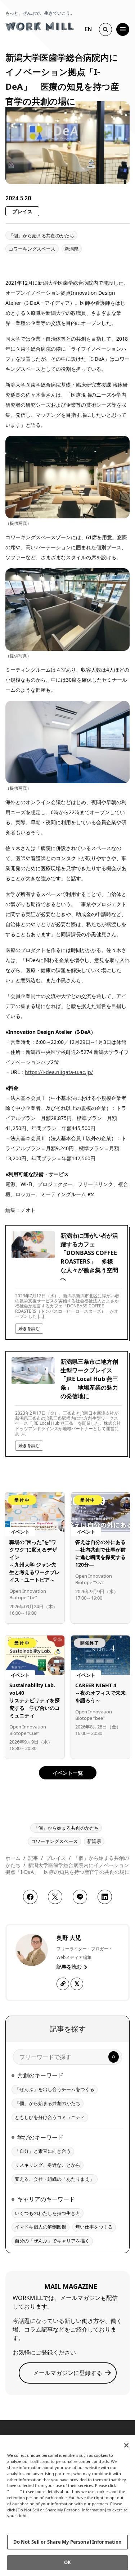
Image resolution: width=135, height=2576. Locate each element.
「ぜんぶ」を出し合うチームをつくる (55, 2089)
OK (67, 2562)
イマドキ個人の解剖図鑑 (40, 2227)
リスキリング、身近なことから (48, 2165)
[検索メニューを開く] (105, 29)
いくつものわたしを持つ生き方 (48, 2213)
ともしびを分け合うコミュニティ (50, 2117)
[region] (67, 2506)
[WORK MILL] (40, 25)
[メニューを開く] (123, 29)
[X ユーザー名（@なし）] (77, 1984)
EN (88, 29)
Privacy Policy (22, 2522)
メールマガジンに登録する (68, 2373)
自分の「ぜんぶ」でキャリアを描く (52, 2241)
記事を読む (70, 1967)
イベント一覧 (68, 1773)
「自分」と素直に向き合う (43, 2151)
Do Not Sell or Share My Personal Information (68, 2542)
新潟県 (71, 249)
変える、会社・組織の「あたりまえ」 (55, 2179)
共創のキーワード (40, 2075)
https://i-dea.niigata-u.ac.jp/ (59, 1072)
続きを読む (29, 1328)
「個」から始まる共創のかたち (41, 235)
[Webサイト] (63, 1984)
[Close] (126, 2445)
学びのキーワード (40, 2137)
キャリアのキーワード (46, 2199)
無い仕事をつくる (94, 2227)
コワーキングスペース (32, 249)
